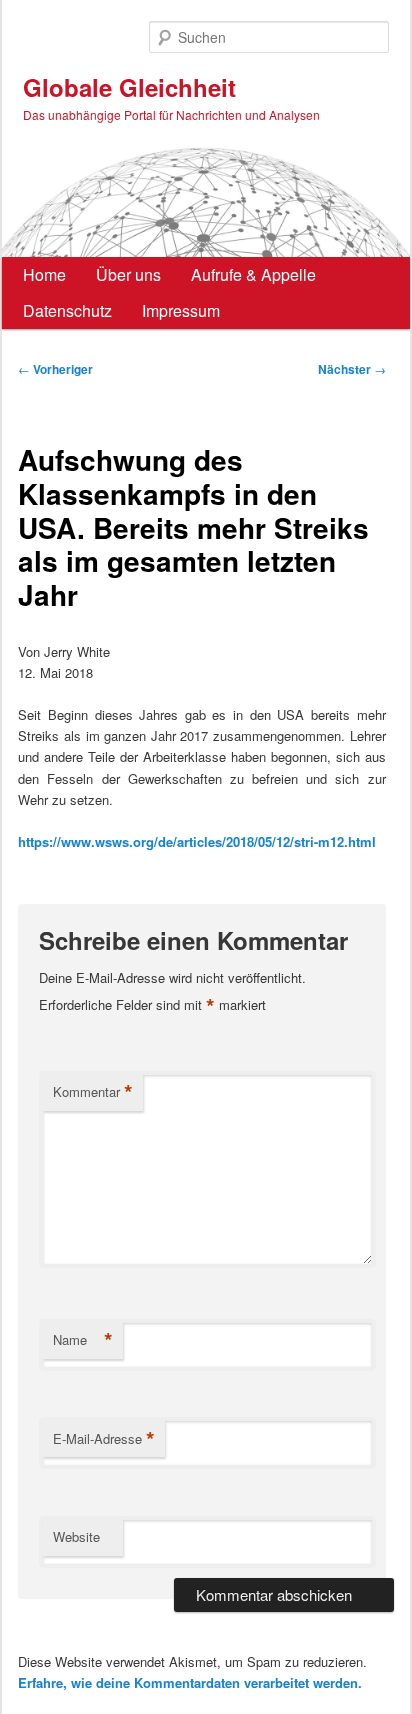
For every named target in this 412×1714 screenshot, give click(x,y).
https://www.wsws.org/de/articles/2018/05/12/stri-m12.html (197, 841)
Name (83, 1340)
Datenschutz (67, 310)
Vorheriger (55, 369)
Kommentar (93, 1092)
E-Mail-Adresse (104, 1439)
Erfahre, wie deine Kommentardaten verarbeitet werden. (190, 1682)
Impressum (181, 310)
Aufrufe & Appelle (253, 274)
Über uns (128, 274)
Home (44, 274)
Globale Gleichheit (129, 87)
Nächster (352, 369)
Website (76, 1536)
